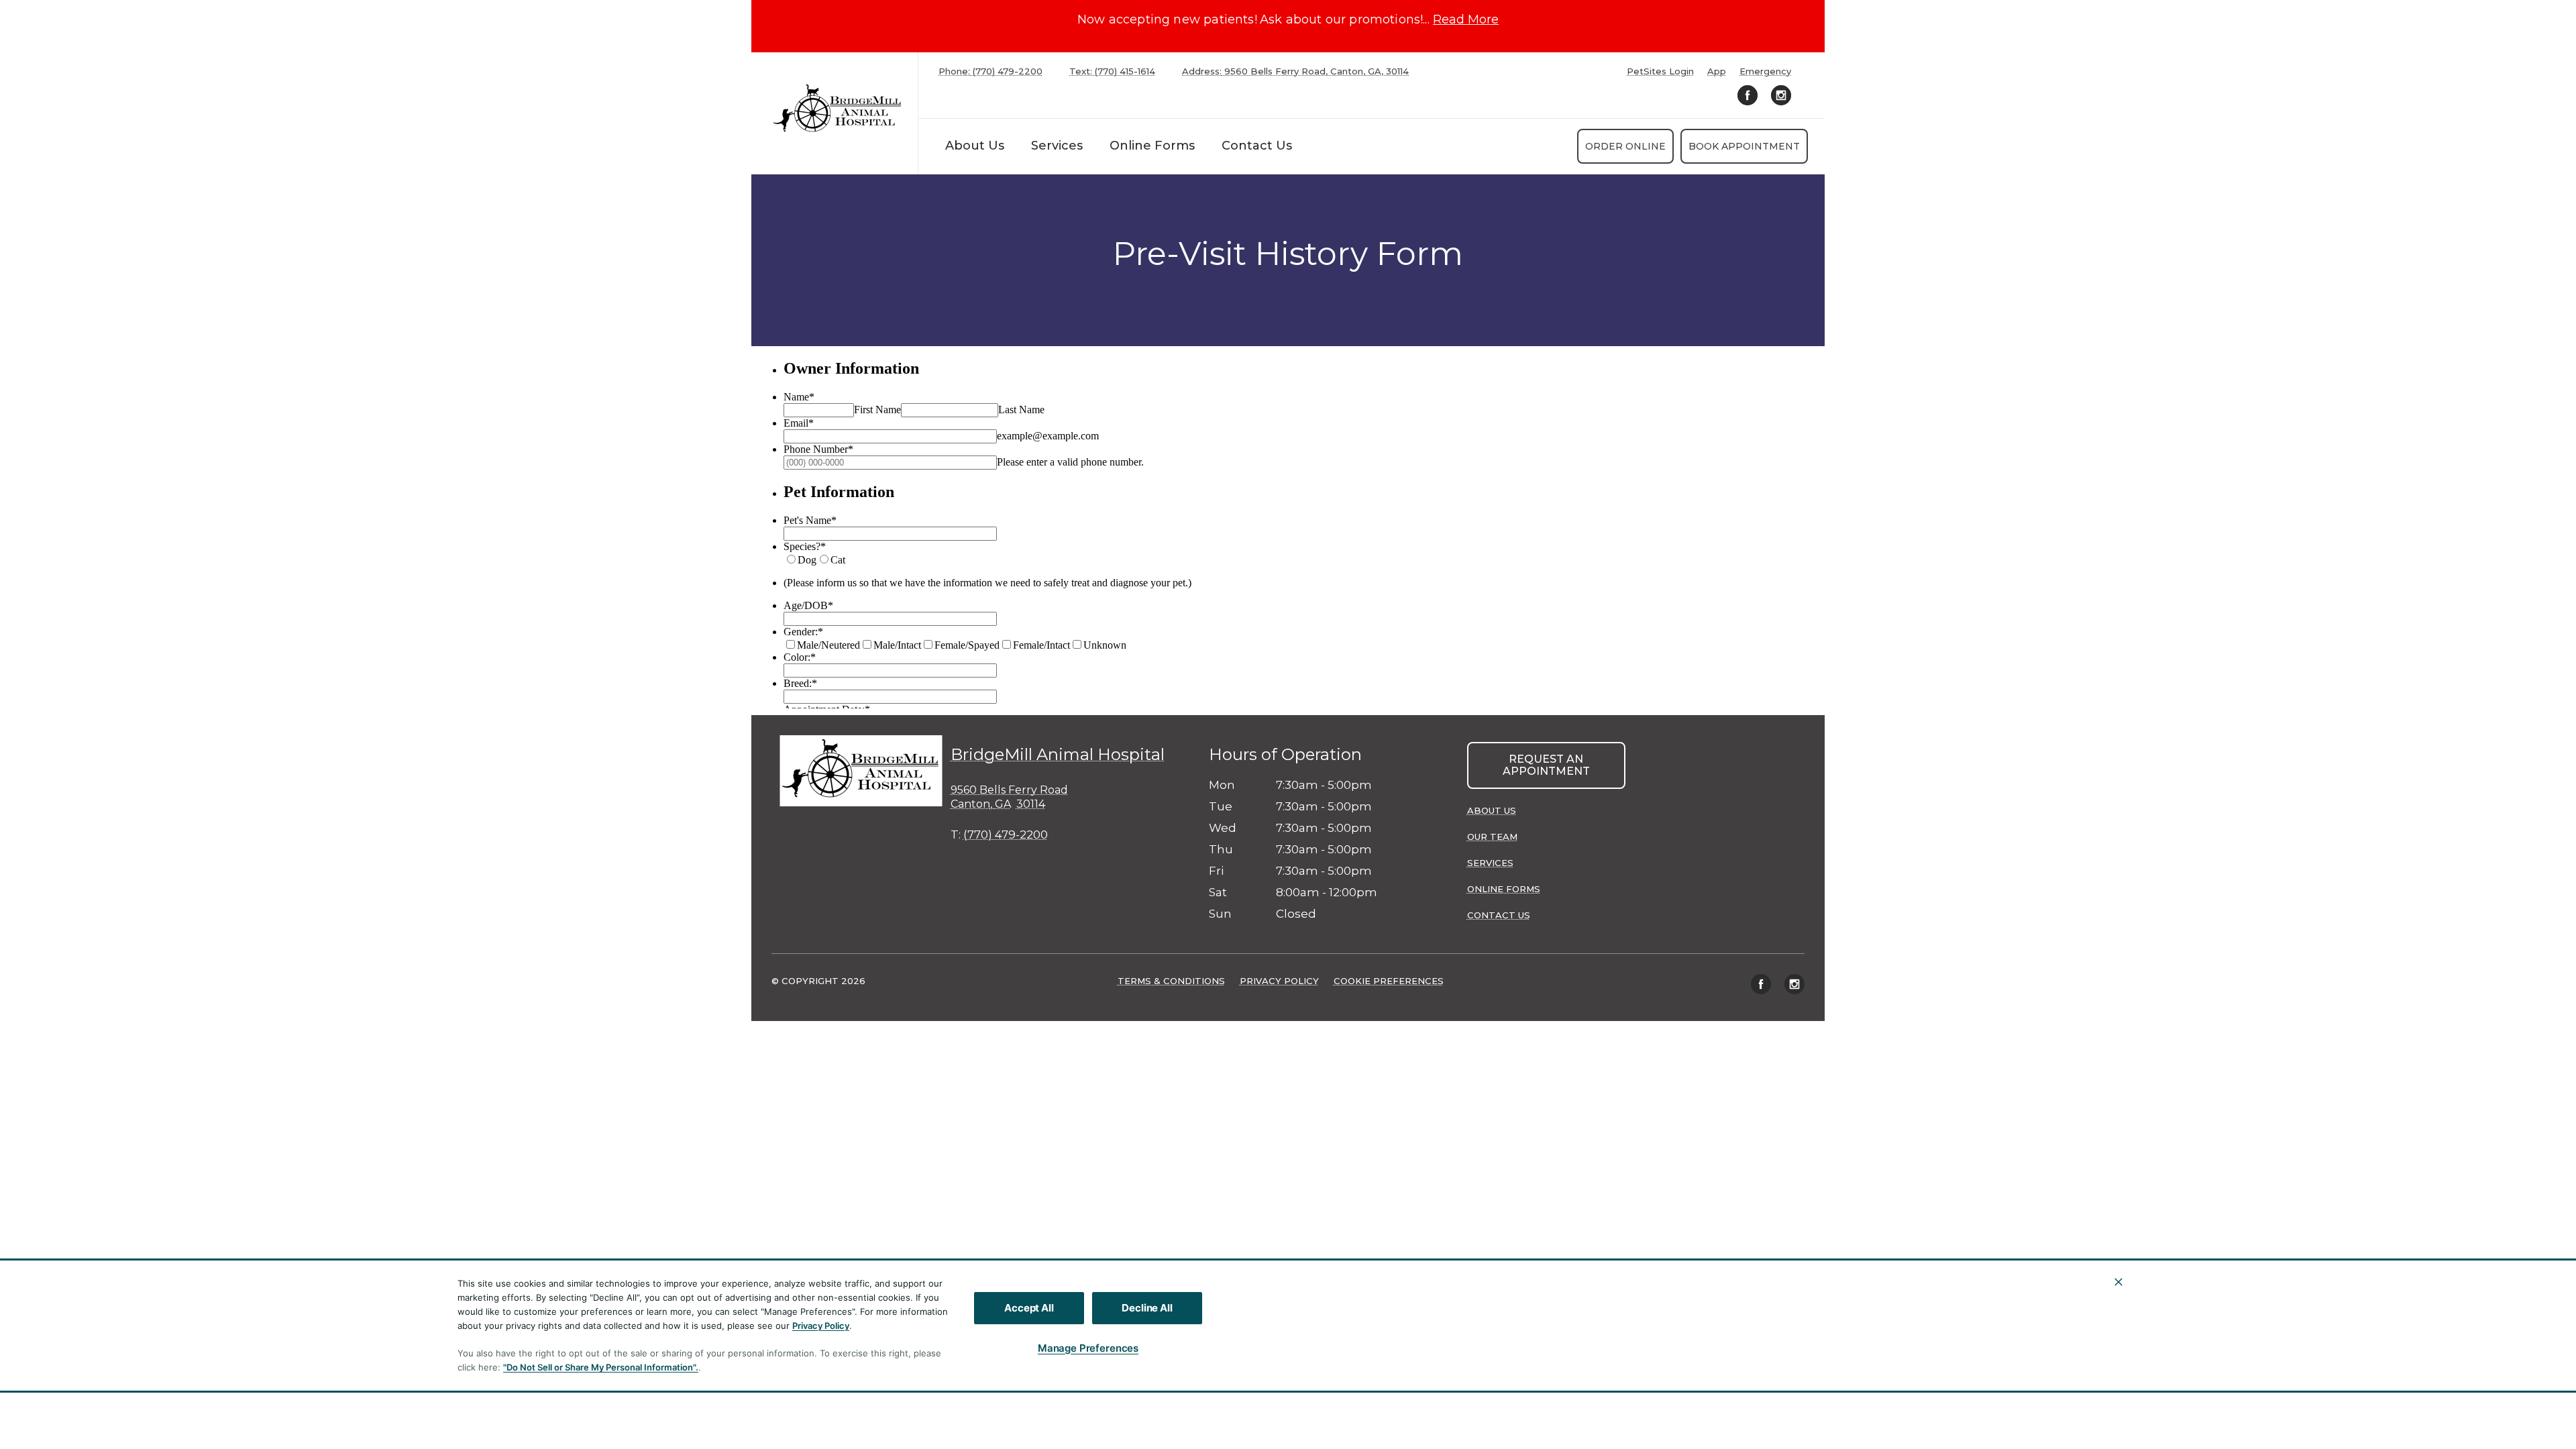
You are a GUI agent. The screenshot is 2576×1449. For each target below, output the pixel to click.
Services (1057, 146)
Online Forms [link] (1152, 146)
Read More (1466, 19)
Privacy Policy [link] (1279, 981)
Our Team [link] (1492, 837)
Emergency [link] (1765, 71)
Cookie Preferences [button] (1389, 981)
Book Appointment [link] (1744, 146)
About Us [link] (1492, 810)
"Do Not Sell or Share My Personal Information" (599, 1367)
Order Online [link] (1625, 146)
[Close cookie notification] (2118, 1282)
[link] (838, 110)
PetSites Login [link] (1660, 71)
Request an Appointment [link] (1546, 765)
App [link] (1717, 71)
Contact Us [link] (1257, 146)
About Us (975, 146)
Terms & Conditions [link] (1171, 981)
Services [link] (1490, 863)
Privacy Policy (821, 1326)
